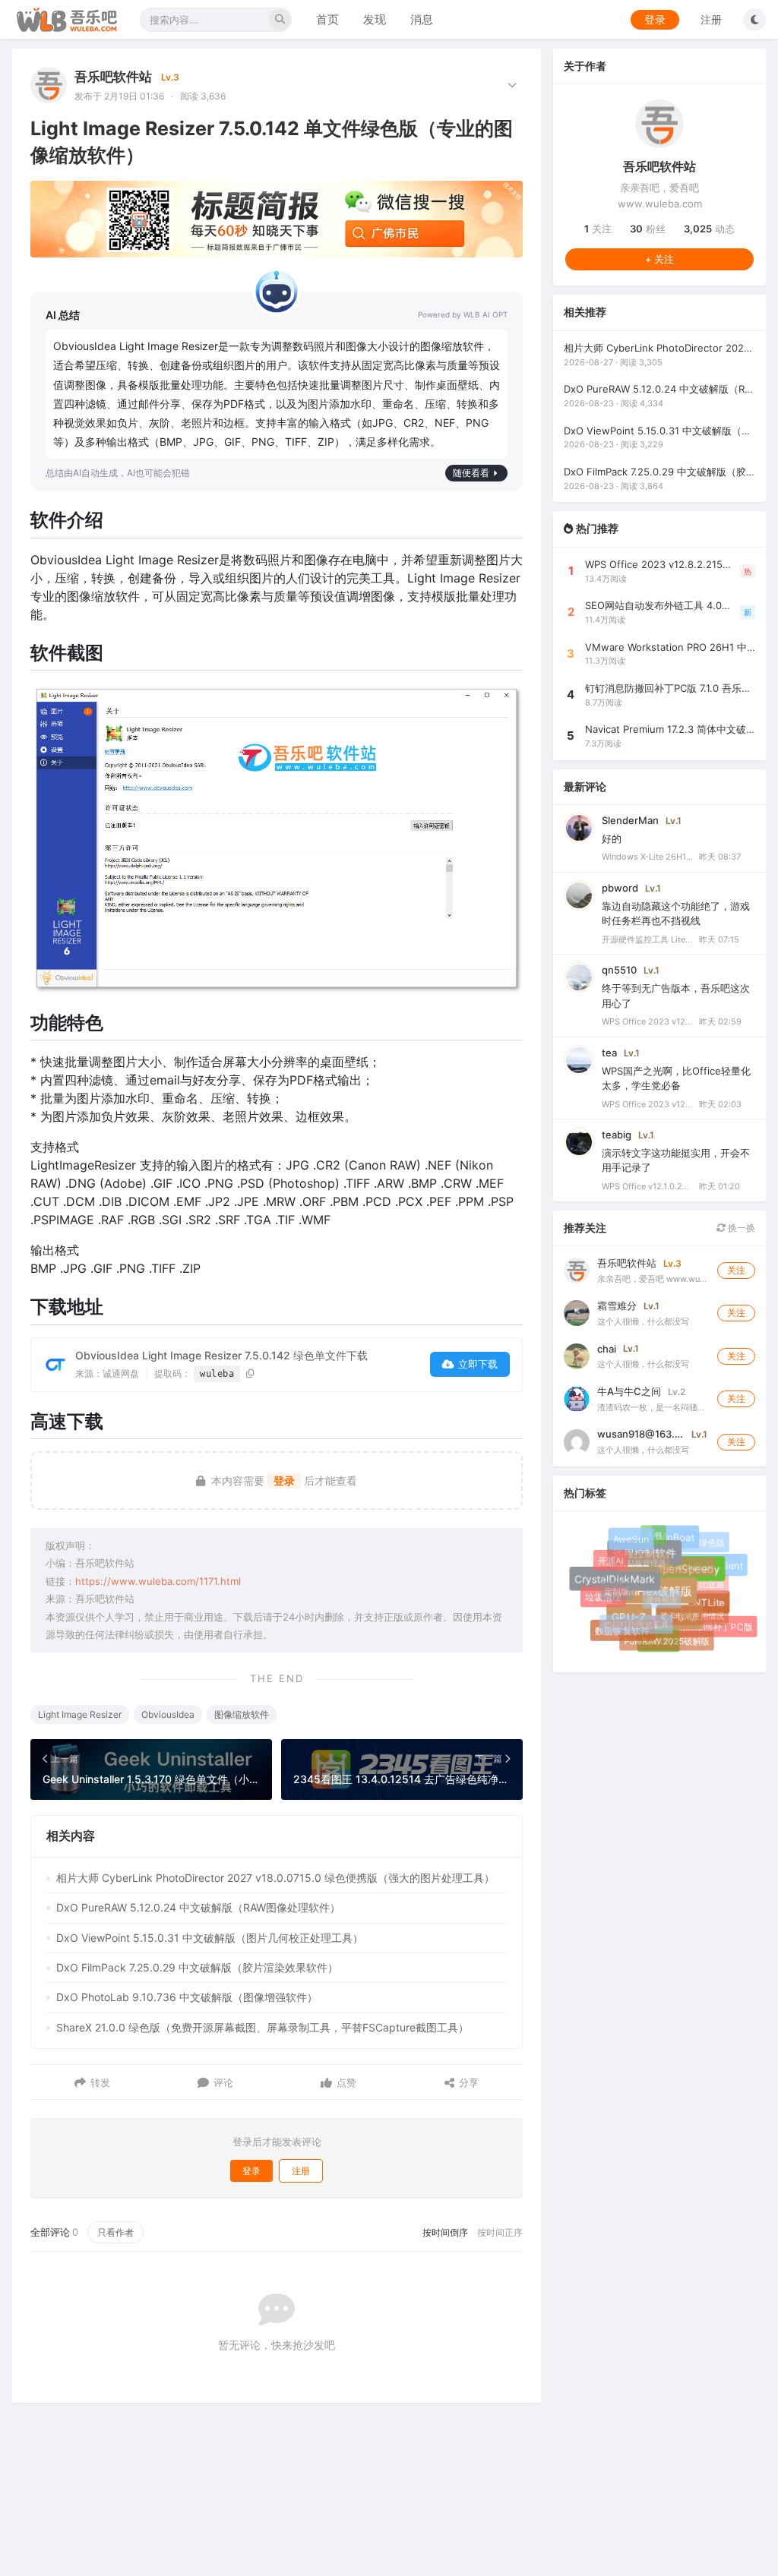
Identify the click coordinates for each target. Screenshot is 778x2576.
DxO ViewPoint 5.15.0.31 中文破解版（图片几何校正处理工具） (210, 1938)
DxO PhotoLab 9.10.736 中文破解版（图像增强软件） (187, 1997)
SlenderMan (630, 820)
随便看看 (471, 473)
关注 (598, 229)
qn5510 (619, 970)
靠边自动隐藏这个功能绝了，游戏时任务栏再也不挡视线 (676, 914)
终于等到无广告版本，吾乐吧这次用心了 (676, 996)
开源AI (610, 1560)
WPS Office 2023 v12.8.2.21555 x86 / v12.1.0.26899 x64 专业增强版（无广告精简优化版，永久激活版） (647, 1021)
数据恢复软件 (622, 1631)
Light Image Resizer (80, 1714)
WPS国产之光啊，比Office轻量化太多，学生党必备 (676, 1078)
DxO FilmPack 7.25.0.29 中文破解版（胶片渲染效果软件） (197, 1967)
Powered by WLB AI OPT (463, 314)
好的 (612, 838)
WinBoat (679, 1542)
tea (609, 1053)
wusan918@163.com (641, 1434)
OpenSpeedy (695, 1577)
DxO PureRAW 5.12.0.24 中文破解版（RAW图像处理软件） (198, 1907)
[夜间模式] (754, 20)
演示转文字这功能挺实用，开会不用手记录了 (676, 1160)
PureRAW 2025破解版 (663, 1637)
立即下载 (478, 1364)
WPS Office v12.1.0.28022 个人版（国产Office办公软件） (647, 1186)
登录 (655, 19)
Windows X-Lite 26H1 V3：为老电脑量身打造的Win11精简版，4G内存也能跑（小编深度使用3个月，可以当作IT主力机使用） (647, 857)
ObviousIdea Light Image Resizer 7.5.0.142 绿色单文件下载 (221, 1355)
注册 (711, 19)
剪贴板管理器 (635, 1556)
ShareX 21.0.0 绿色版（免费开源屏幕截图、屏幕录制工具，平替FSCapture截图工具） (262, 2027)
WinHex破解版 (664, 1601)
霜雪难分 (617, 1305)
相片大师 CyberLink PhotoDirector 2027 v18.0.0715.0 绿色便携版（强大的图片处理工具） (275, 1878)
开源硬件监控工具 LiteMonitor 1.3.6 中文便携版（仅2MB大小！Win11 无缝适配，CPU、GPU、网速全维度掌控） (647, 939)
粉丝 (648, 229)
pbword (620, 888)
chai (607, 1349)
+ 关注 (659, 259)
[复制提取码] (250, 1373)
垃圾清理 (604, 1597)
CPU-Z (686, 1624)
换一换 (740, 1228)
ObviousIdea (168, 1714)
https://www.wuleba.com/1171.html (158, 1581)
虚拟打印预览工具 (629, 1619)
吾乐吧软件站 (113, 77)
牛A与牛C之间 (629, 1391)
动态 (709, 229)
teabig (617, 1135)
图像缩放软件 (242, 1714)
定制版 (611, 1586)
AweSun (634, 1542)
